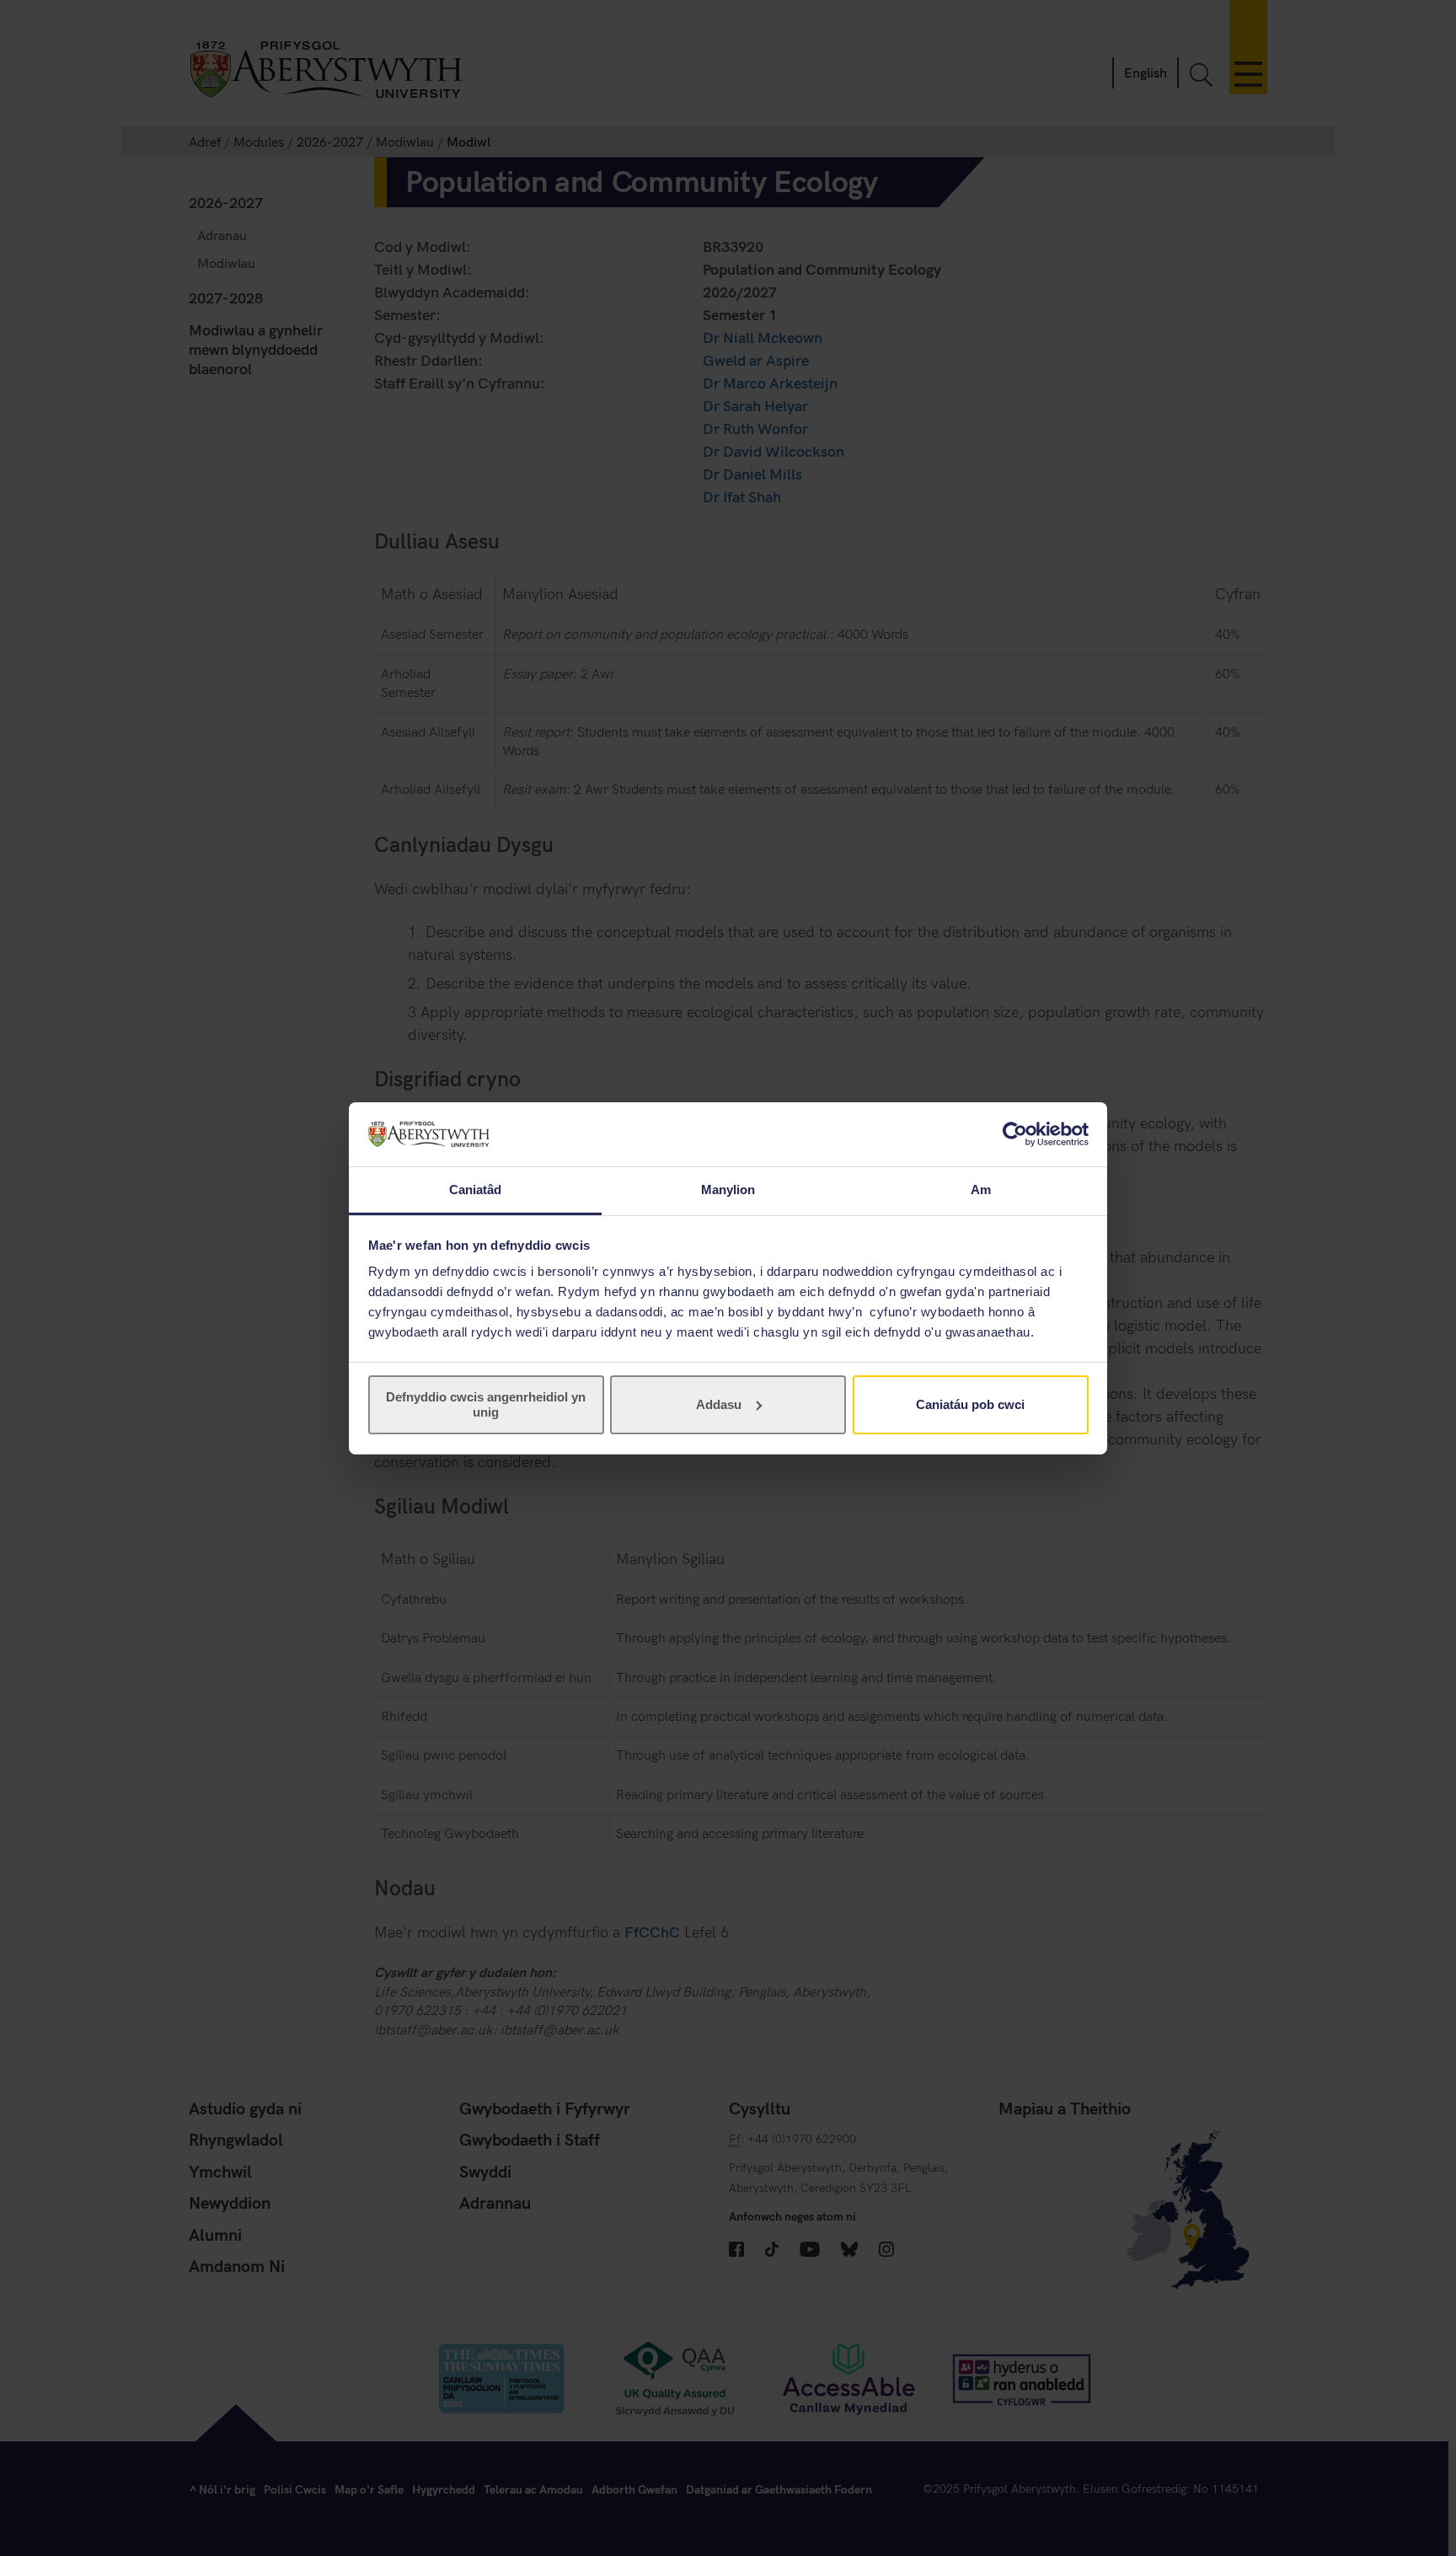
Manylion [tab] (728, 1190)
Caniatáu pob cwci (970, 1404)
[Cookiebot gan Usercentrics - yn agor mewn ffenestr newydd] (1015, 1134)
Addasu (719, 1404)
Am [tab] (981, 1190)
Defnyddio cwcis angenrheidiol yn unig (486, 1404)
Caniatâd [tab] (476, 1190)
